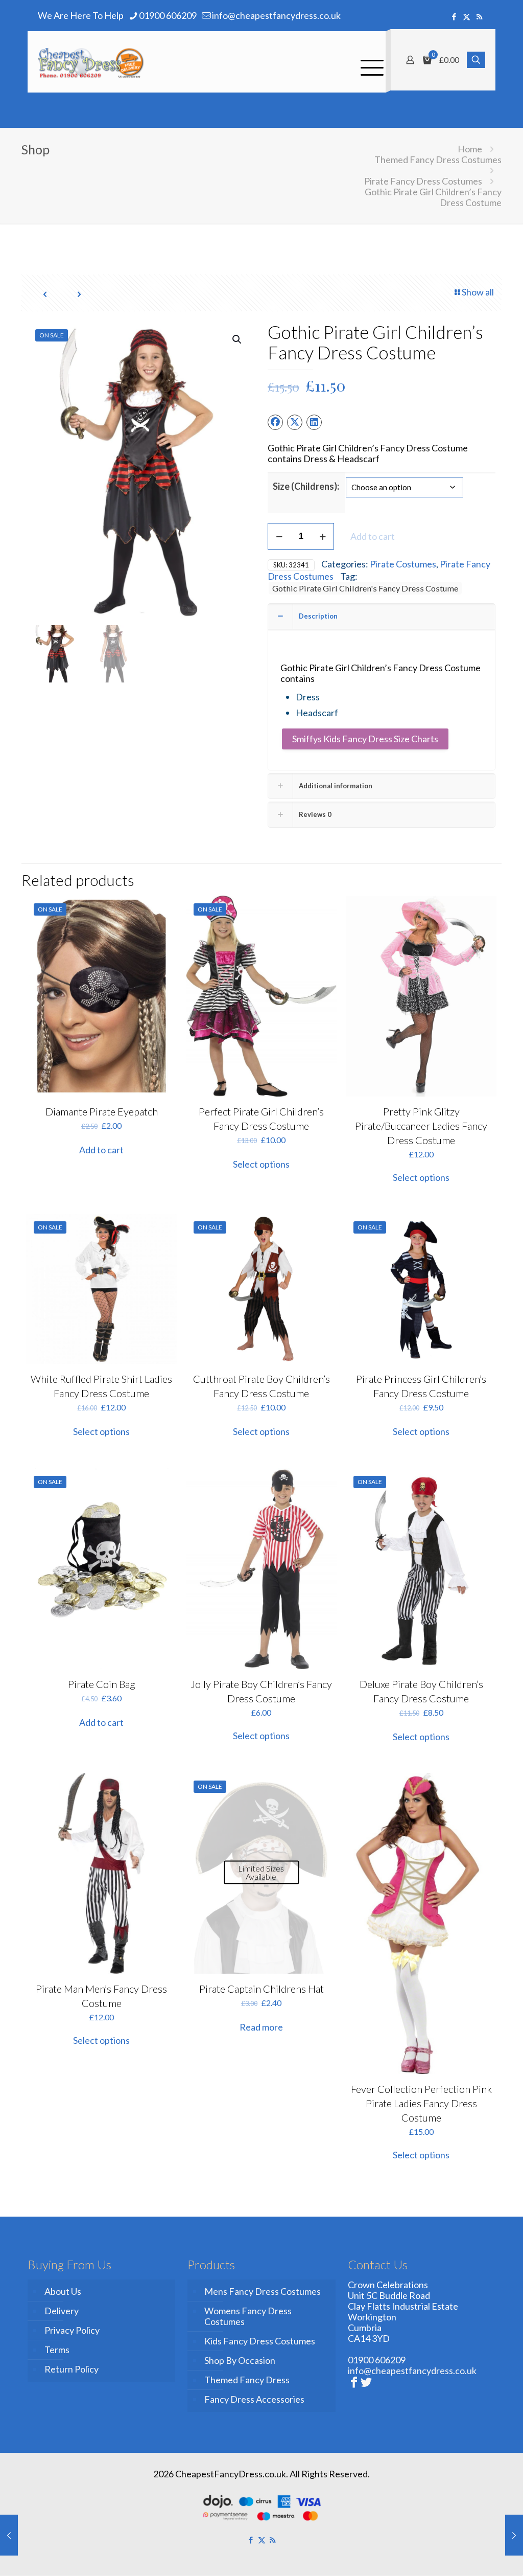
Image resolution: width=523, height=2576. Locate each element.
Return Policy (72, 2369)
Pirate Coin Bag (102, 1684)
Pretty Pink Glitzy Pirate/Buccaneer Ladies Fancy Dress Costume (421, 1126)
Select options (261, 1164)
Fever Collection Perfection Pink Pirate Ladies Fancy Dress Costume (421, 2103)
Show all (478, 292)
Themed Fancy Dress (247, 2380)
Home (470, 149)
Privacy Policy (72, 2330)
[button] (237, 339)
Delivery (62, 2311)
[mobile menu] (369, 62)
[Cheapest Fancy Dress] (91, 62)
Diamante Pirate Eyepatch (102, 1111)
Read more (261, 2027)
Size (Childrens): (306, 486)
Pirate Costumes (403, 564)
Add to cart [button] (101, 1150)
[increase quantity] (323, 536)
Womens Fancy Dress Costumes (248, 2316)
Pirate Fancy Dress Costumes (423, 181)
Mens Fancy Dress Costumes (263, 2291)
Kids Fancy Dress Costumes (260, 2341)
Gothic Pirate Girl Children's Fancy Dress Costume (365, 588)
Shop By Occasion (240, 2360)
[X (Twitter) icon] (467, 16)
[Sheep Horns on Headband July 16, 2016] (514, 2535)
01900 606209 (168, 15)
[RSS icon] (479, 16)
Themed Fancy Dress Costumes (438, 159)
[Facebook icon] (454, 16)
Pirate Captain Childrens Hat (261, 1989)
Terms (57, 2350)
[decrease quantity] (279, 536)
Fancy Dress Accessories (254, 2399)
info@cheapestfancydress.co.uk (276, 15)
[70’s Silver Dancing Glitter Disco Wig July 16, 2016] (9, 2535)
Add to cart (373, 536)
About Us (63, 2291)
